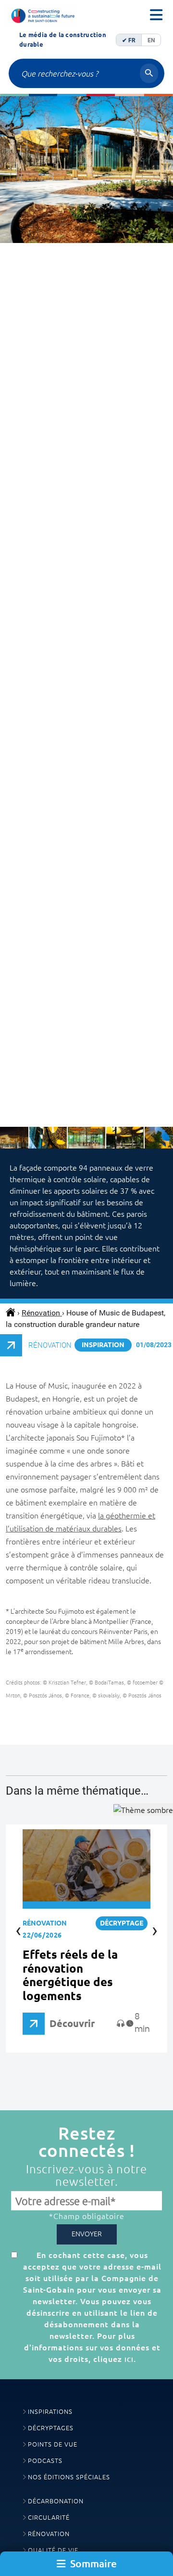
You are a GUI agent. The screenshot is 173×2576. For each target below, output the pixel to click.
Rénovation (42, 1313)
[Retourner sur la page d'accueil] (41, 15)
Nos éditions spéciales (69, 2477)
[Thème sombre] (143, 1810)
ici (129, 2359)
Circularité (49, 2518)
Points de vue (53, 2444)
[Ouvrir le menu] (156, 15)
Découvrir (72, 2023)
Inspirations (50, 2412)
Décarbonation (56, 2501)
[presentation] (17, 524)
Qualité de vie (53, 2550)
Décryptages (51, 2428)
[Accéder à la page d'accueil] (12, 1313)
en (151, 40)
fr (132, 40)
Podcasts (45, 2461)
